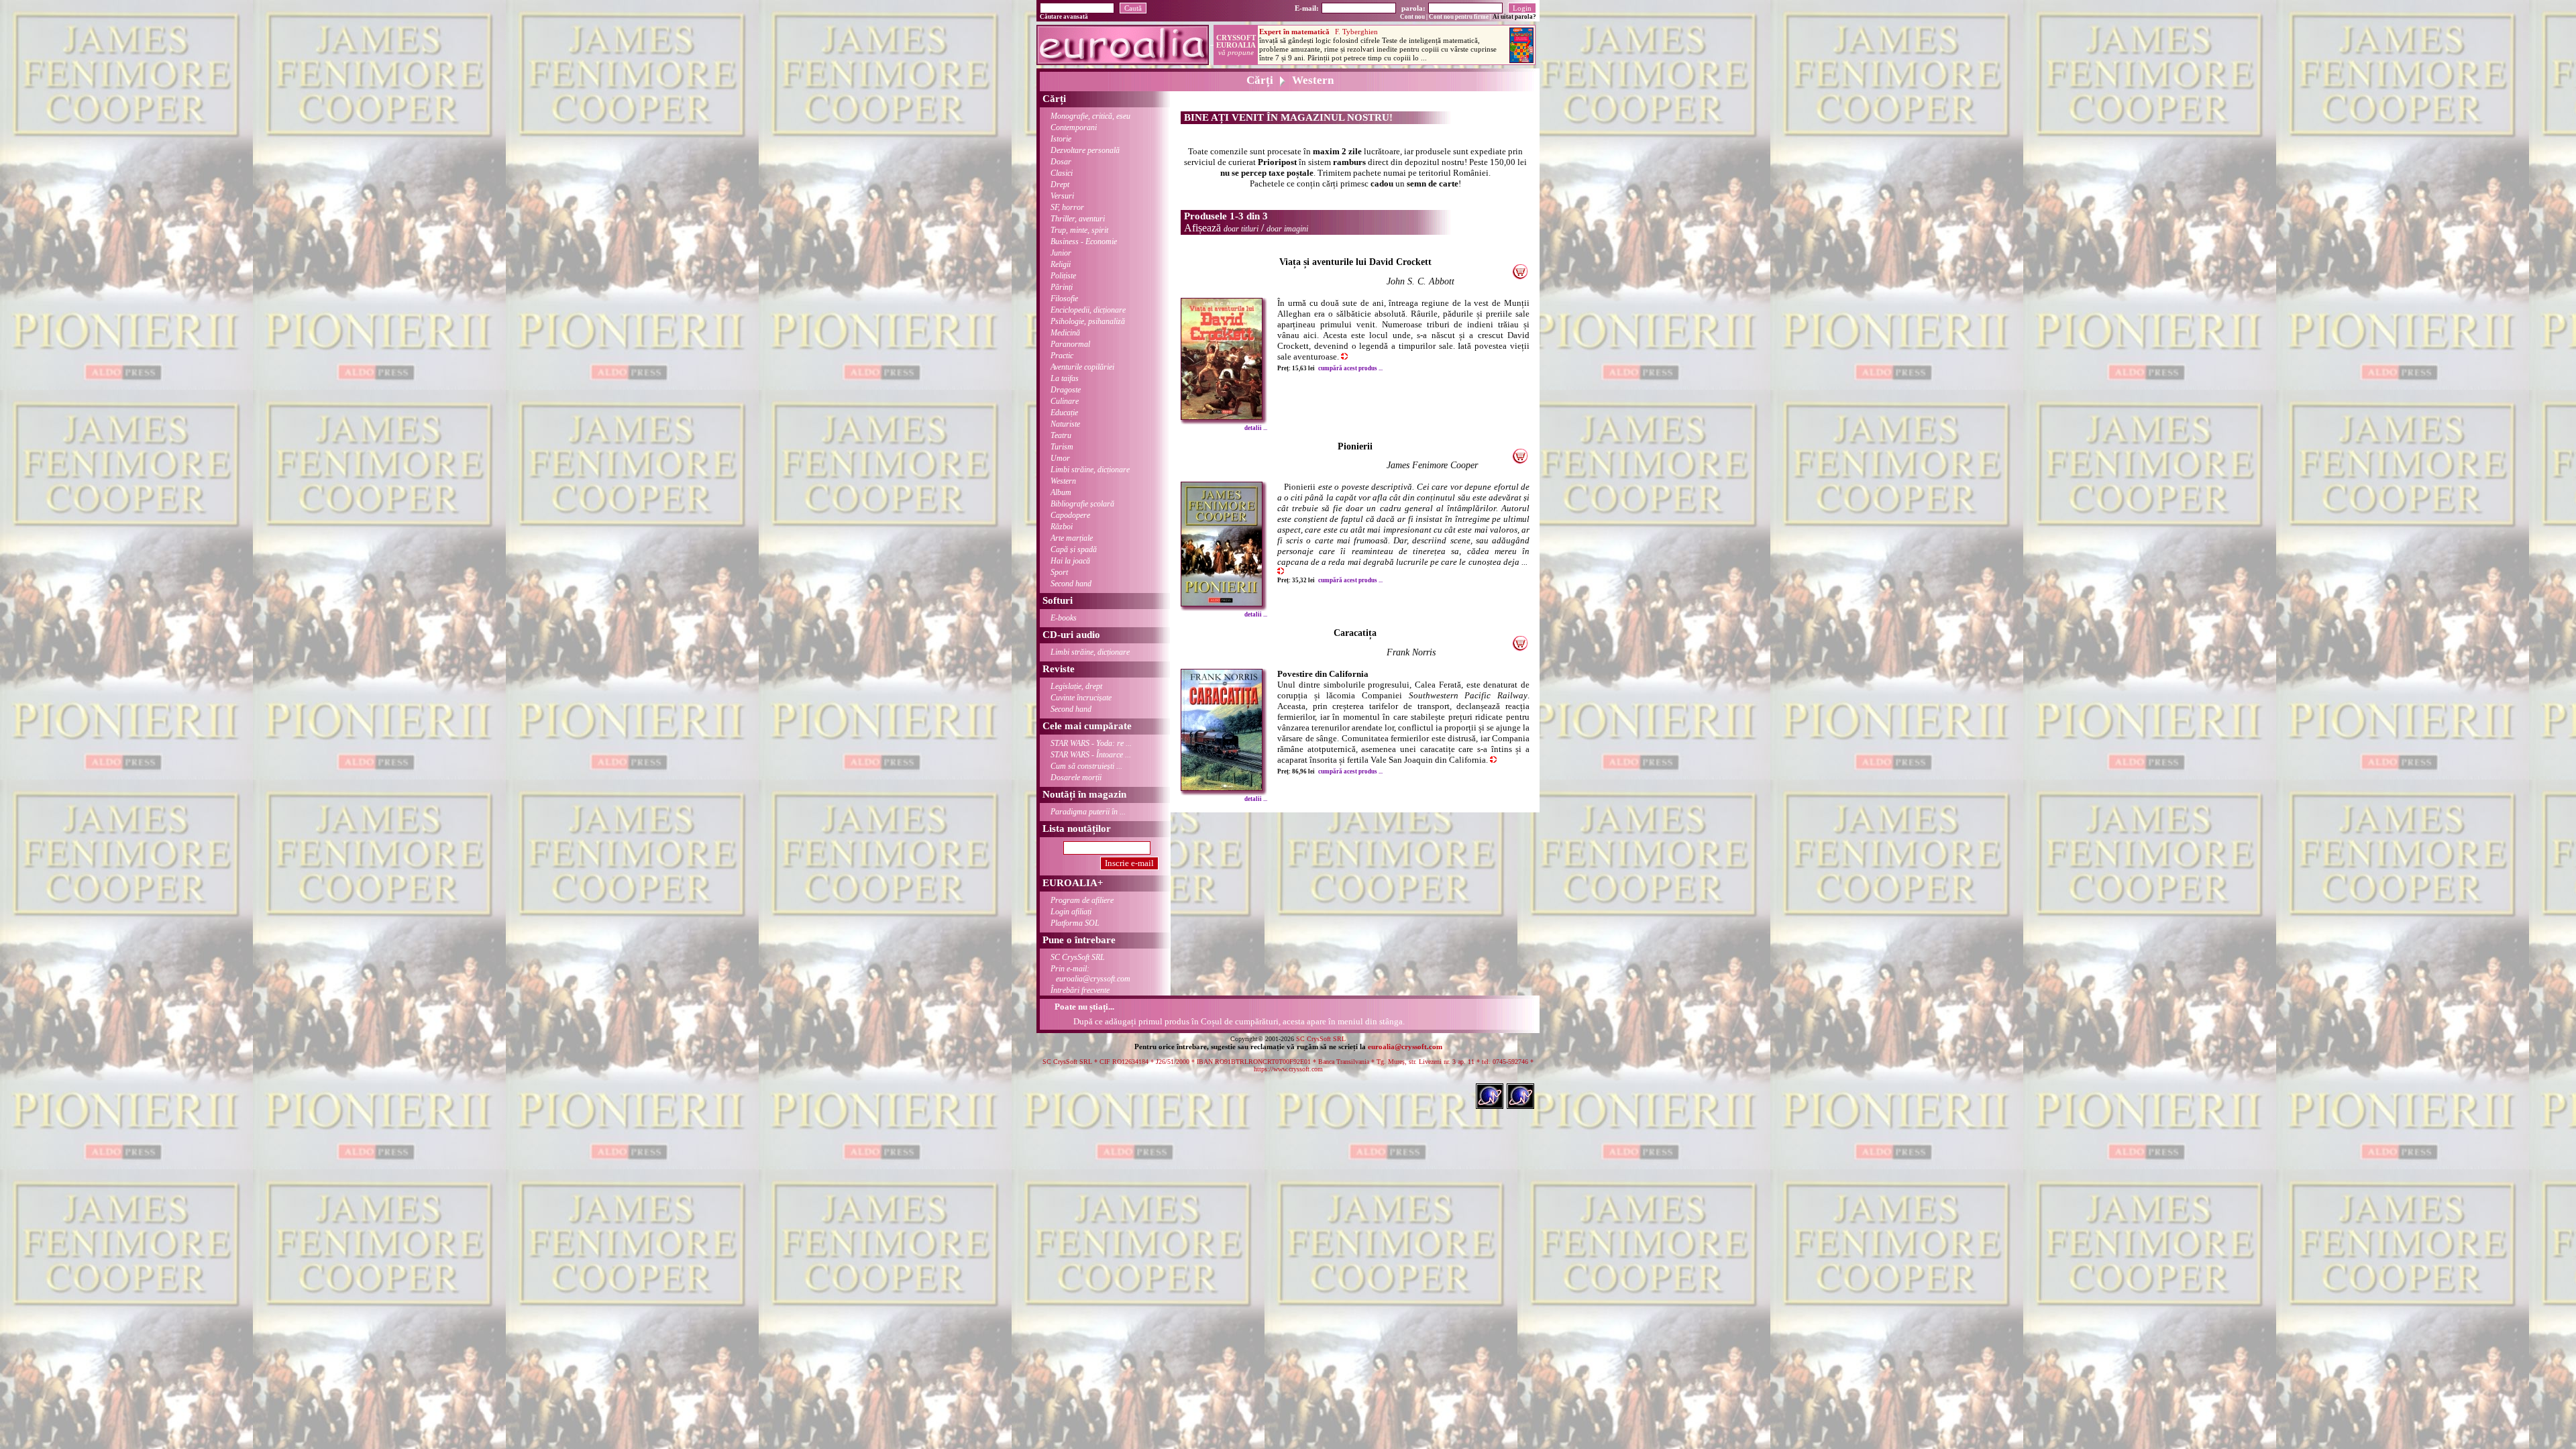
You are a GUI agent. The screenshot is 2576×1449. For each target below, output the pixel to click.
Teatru (1061, 435)
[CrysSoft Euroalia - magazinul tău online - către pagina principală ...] (1123, 61)
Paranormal (1070, 344)
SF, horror (1067, 207)
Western (1063, 481)
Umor (1060, 458)
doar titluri (1241, 229)
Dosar (1061, 162)
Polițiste (1063, 276)
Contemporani (1074, 127)
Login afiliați (1071, 912)
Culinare (1065, 401)
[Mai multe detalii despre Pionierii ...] (1222, 603)
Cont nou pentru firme (1459, 17)
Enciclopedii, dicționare (1088, 310)
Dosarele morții (1076, 777)
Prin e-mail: (1090, 974)
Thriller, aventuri (1078, 219)
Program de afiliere (1082, 900)
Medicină (1065, 333)
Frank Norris (1411, 652)
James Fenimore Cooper (1432, 465)
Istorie (1061, 139)
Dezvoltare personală (1085, 150)
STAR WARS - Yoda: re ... (1091, 743)
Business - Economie (1084, 241)
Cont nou (1412, 17)
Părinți (1062, 287)
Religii (1061, 264)
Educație (1064, 413)
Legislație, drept (1076, 686)
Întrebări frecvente (1080, 990)
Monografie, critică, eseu (1090, 116)
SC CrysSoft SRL (1078, 957)
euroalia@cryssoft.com (1405, 1046)
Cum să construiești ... (1086, 766)
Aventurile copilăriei (1082, 367)
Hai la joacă (1070, 561)
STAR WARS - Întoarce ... (1091, 755)
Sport (1059, 572)
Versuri (1062, 196)
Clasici (1062, 173)
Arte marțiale (1072, 538)
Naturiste (1065, 424)
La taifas (1065, 378)
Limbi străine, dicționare (1090, 470)
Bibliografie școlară (1082, 504)
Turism (1062, 447)
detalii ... (1256, 428)
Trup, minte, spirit (1079, 230)
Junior (1061, 253)
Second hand (1071, 584)
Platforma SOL (1075, 923)
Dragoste (1066, 390)
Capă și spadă (1074, 549)
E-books (1064, 618)
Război (1062, 527)
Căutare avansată (1064, 17)
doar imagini (1287, 229)
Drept (1060, 184)
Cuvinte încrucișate (1081, 698)
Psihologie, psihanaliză (1088, 321)
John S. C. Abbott (1420, 281)
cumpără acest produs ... (1350, 368)
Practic (1062, 356)
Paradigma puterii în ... (1088, 812)
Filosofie (1064, 299)
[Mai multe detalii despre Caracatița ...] (1222, 787)
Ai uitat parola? (1514, 17)
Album (1061, 492)
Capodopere (1070, 515)
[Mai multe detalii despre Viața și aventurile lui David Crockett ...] (1222, 416)
